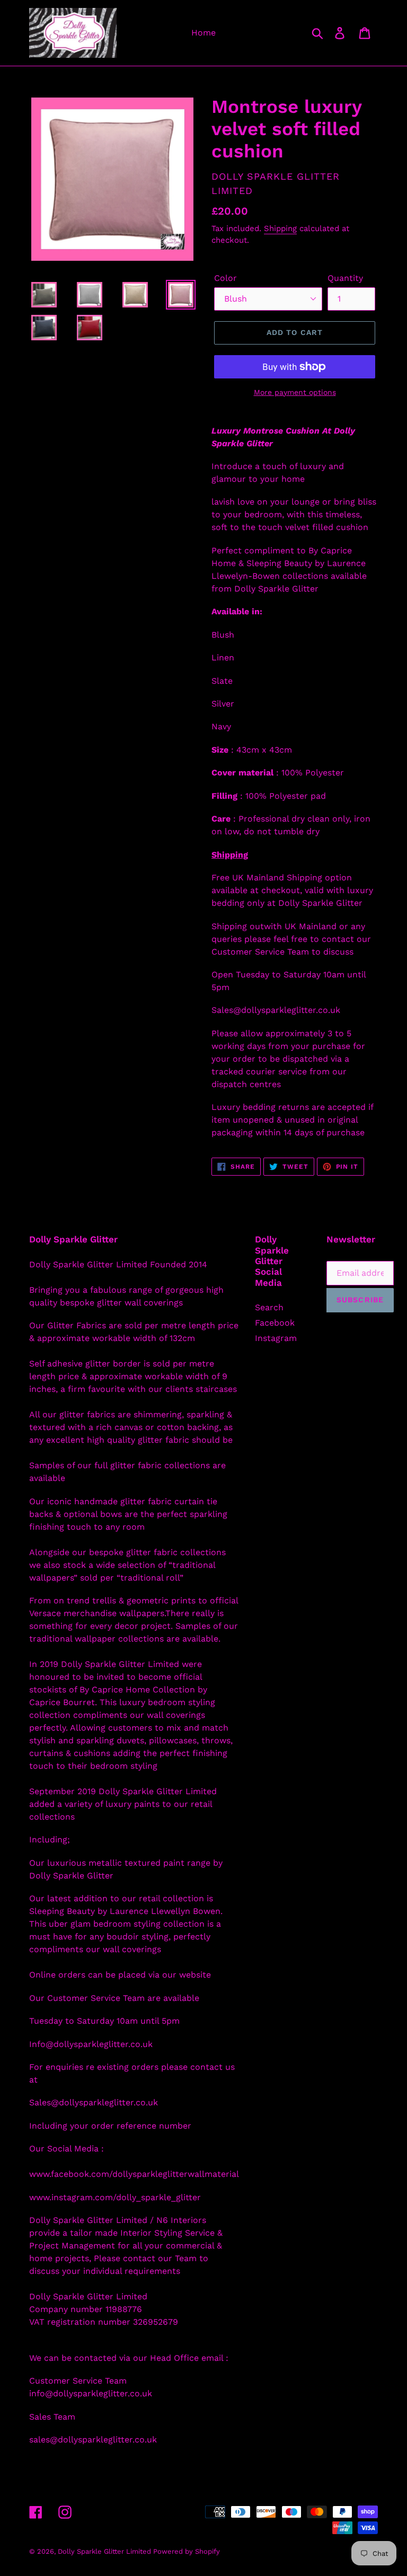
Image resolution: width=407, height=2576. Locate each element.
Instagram (276, 1338)
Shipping (280, 228)
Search (269, 1307)
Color (225, 278)
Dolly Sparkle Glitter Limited (105, 2551)
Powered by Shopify (187, 2551)
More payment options (295, 392)
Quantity (345, 278)
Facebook (275, 1323)
